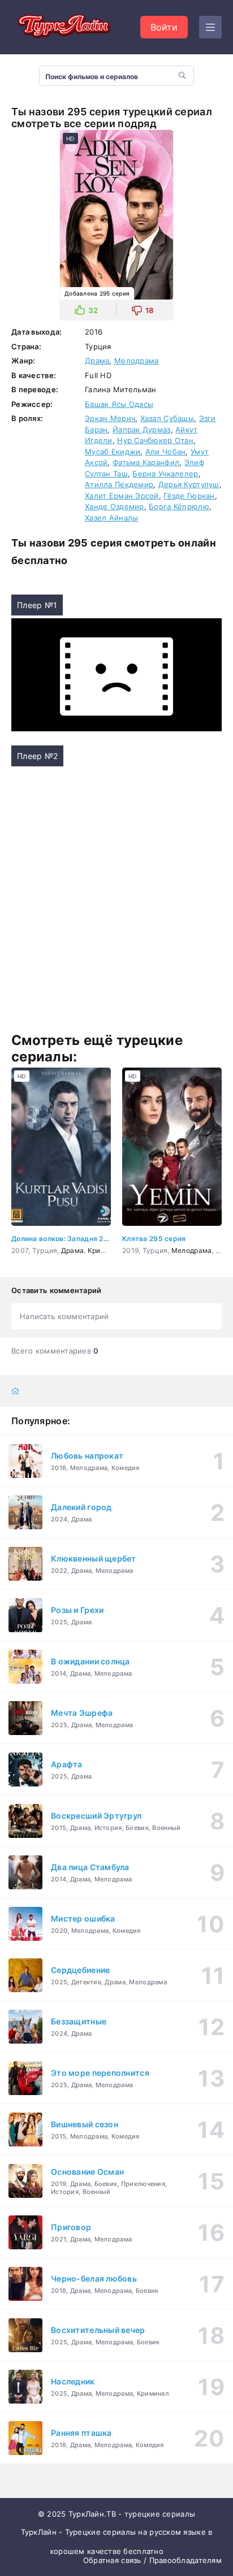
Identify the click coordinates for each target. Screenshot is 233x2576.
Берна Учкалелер (165, 474)
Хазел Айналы (111, 518)
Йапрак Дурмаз (142, 430)
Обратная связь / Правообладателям (152, 2560)
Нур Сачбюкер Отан (155, 440)
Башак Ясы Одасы (119, 404)
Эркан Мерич (110, 418)
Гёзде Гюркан (189, 496)
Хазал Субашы (167, 418)
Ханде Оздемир (115, 506)
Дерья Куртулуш (189, 484)
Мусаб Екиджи (113, 452)
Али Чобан (166, 452)
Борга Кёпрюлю (179, 506)
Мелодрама (137, 361)
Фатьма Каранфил (146, 462)
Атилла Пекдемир (119, 484)
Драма (97, 361)
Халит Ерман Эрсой (122, 496)
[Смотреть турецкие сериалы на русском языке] (62, 27)
